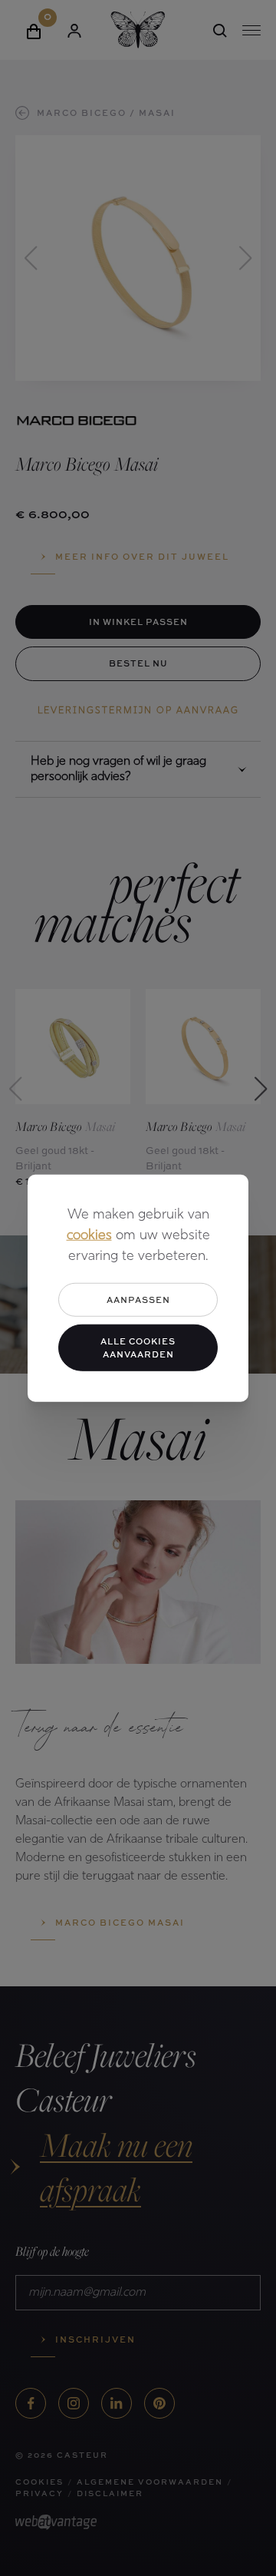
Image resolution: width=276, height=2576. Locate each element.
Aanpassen (138, 1299)
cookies (89, 1235)
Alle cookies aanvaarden (138, 1348)
